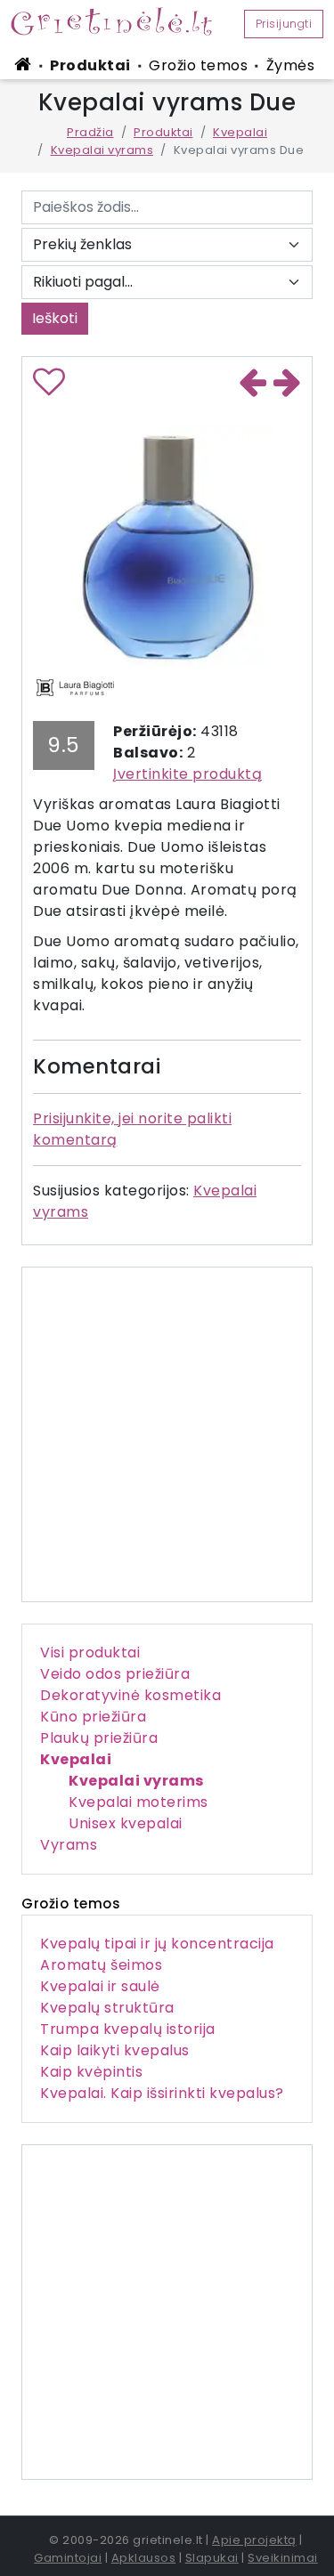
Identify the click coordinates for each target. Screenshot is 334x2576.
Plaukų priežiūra (99, 1738)
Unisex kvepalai (126, 1823)
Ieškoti (55, 318)
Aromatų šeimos (101, 1965)
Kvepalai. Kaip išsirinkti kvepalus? (162, 2093)
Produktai (90, 65)
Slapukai (212, 2558)
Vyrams (69, 1845)
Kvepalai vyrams (102, 150)
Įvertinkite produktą (187, 774)
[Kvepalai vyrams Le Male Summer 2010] (288, 385)
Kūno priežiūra (93, 1717)
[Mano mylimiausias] (49, 389)
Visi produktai (90, 1653)
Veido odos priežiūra (115, 1674)
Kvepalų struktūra (107, 2008)
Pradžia (90, 132)
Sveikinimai (283, 2558)
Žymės (291, 65)
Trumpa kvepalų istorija (128, 2029)
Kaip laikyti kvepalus (115, 2050)
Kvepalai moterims (138, 1802)
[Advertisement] (167, 2312)
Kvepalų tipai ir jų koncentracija (157, 1944)
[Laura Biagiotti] (75, 686)
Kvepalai (240, 132)
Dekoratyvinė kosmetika (130, 1695)
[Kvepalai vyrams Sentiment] (253, 385)
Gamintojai (68, 2558)
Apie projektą (254, 2540)
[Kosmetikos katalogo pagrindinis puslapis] (118, 21)
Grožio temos (198, 65)
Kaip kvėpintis (91, 2072)
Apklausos (144, 2558)
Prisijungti (284, 24)
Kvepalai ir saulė (100, 1986)
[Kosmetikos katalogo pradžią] (26, 64)
